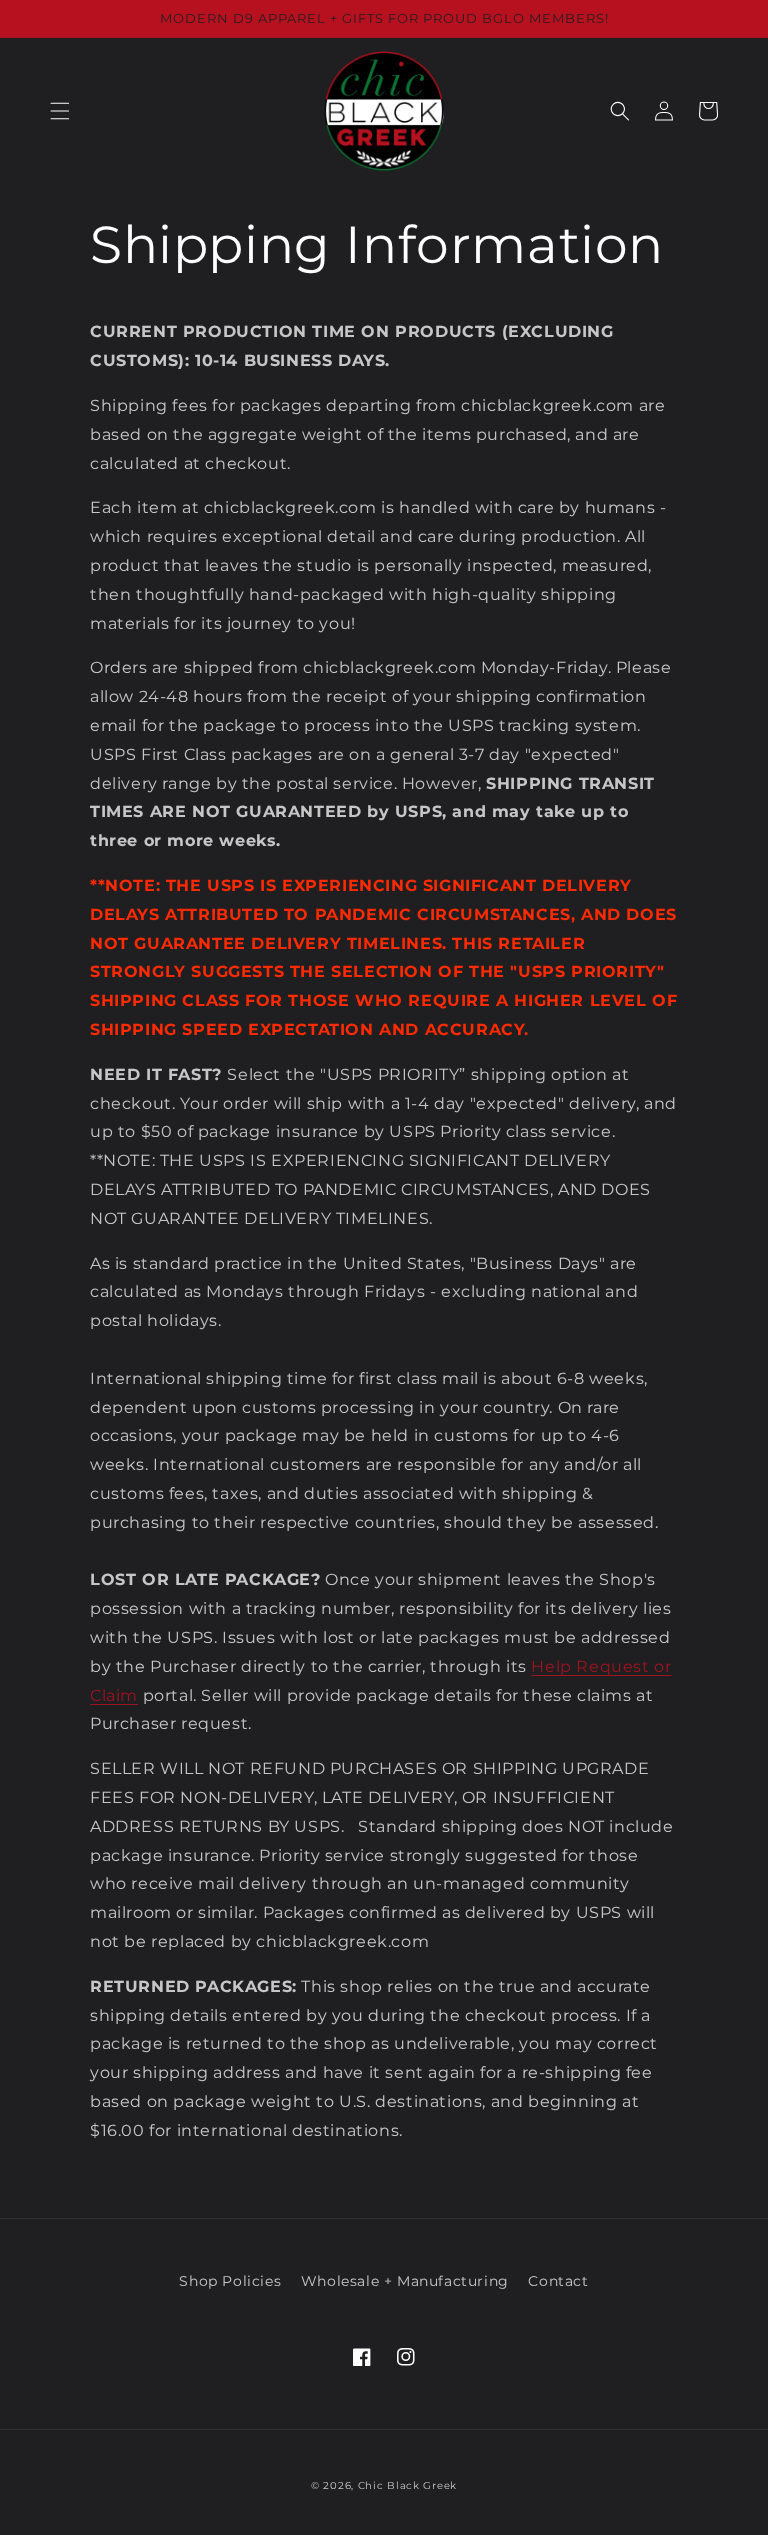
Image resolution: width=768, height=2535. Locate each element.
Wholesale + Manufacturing (405, 2281)
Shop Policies (230, 2281)
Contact (558, 2281)
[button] (60, 111)
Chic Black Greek (407, 2485)
